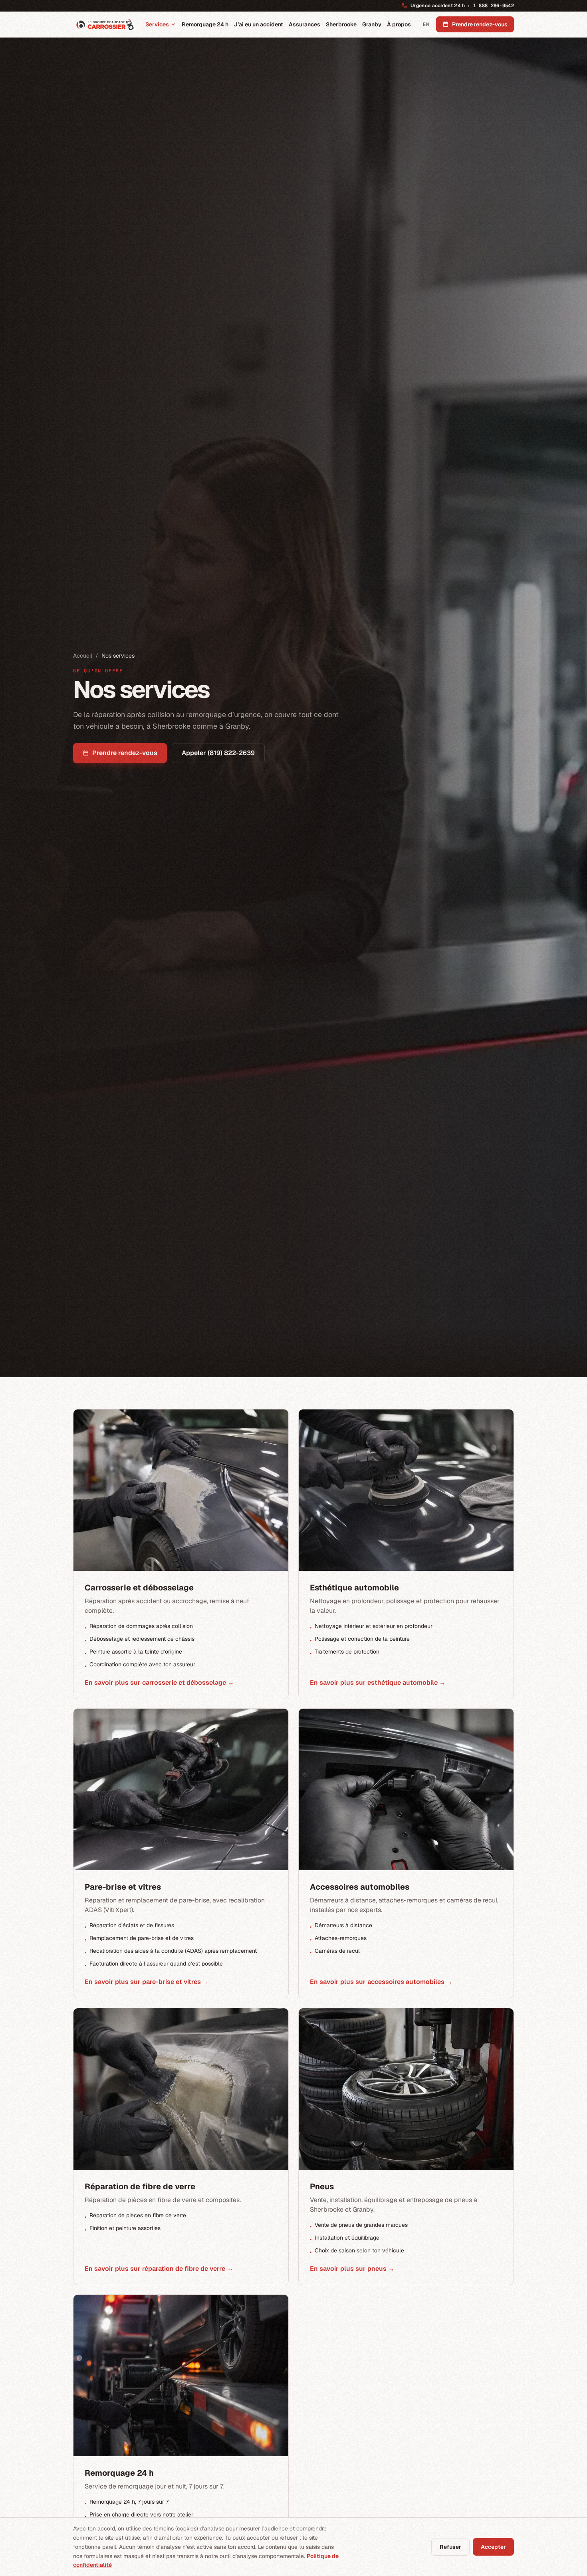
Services (157, 24)
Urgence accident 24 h (462, 6)
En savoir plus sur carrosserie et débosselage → (159, 1682)
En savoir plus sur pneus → (352, 2268)
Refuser (450, 2547)
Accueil (83, 656)
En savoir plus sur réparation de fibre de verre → (159, 2268)
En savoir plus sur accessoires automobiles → (381, 1982)
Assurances (304, 24)
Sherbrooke (341, 24)
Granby (372, 24)
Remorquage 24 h (205, 24)
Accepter (493, 2547)
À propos (399, 24)
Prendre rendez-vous (125, 753)
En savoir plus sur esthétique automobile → (378, 1682)
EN (426, 24)
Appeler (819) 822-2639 (218, 753)
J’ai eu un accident (259, 24)
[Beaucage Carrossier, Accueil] (105, 24)
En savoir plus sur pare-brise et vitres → (147, 1982)
